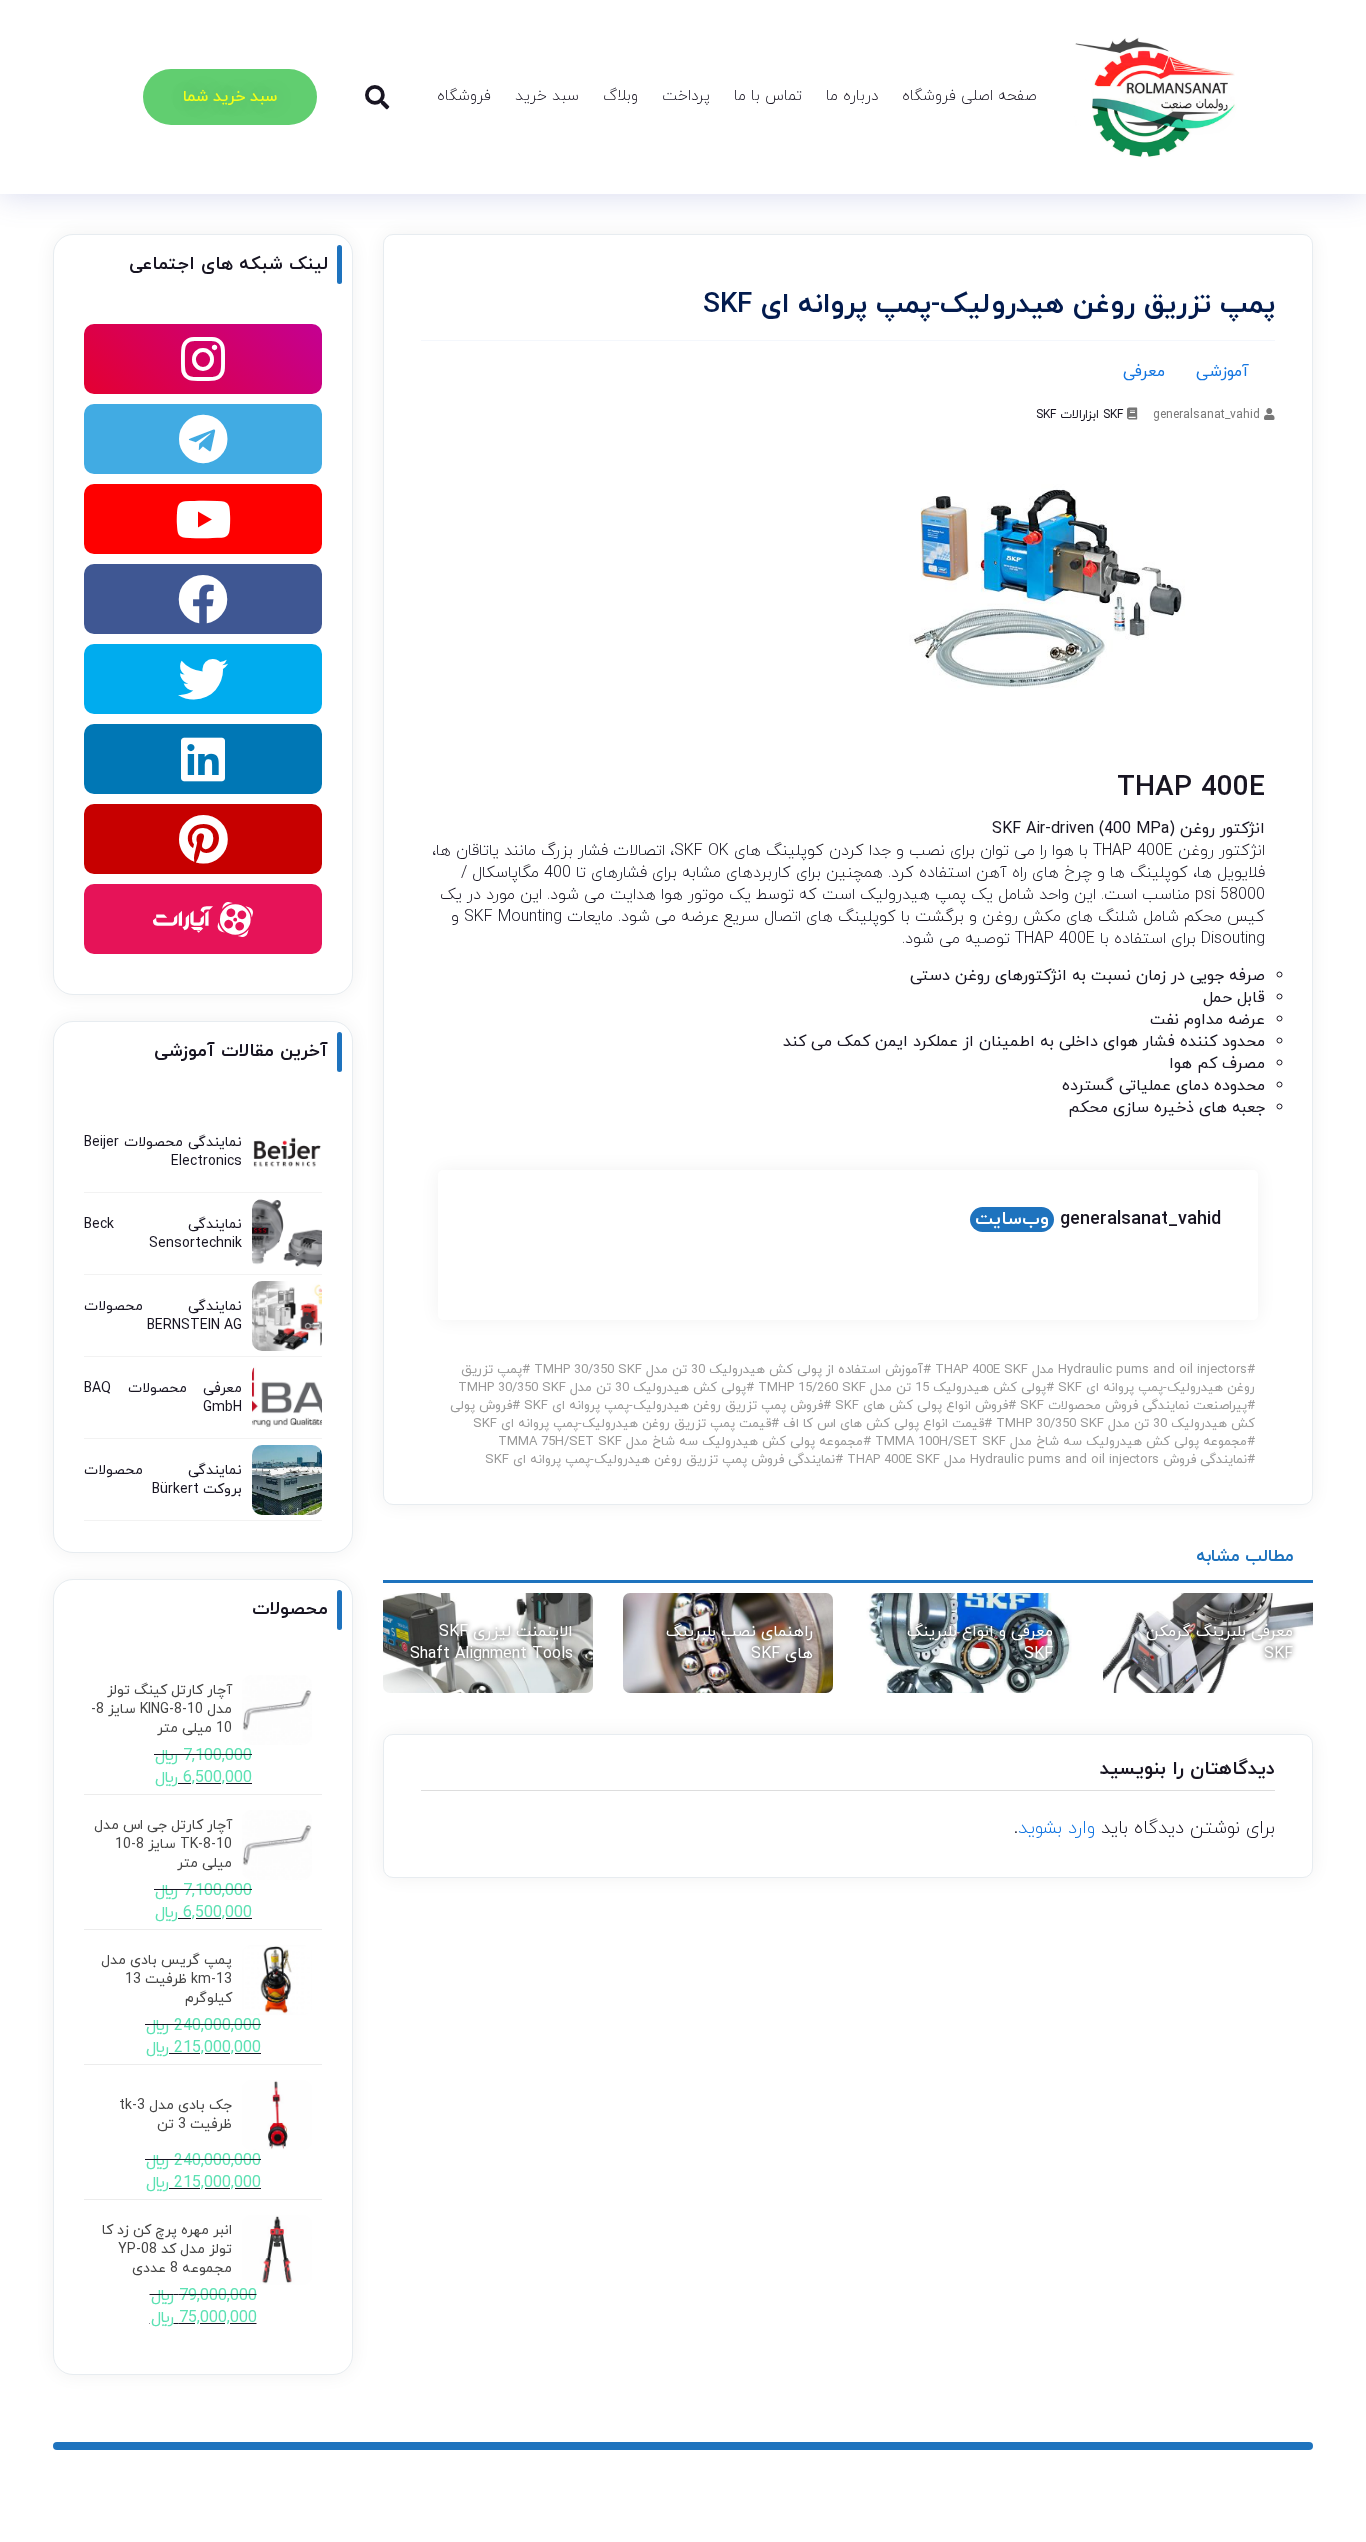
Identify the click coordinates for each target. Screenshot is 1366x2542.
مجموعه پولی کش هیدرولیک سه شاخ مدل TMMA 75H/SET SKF (680, 1442)
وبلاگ (620, 96)
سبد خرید (547, 96)
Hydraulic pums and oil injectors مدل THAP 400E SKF (1091, 1370)
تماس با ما (768, 96)
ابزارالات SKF (1067, 415)
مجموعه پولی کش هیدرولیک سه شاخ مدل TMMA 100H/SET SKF (1061, 1442)
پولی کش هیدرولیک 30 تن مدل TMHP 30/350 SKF (602, 1388)
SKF (1113, 415)
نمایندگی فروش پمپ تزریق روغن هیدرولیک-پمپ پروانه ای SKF (660, 1460)
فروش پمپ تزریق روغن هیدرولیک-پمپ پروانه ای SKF (673, 1406)
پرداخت (686, 96)
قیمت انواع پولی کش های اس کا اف (883, 1424)
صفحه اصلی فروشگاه (969, 96)
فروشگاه (464, 96)
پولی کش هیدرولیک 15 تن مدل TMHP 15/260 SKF (902, 1388)
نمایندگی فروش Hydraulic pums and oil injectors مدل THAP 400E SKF (1047, 1460)
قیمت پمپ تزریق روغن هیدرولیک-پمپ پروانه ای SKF (622, 1424)
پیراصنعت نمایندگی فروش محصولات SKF (1133, 1406)
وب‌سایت (1012, 1219)
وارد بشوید (1056, 1828)
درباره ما (852, 96)
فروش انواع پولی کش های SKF (921, 1406)
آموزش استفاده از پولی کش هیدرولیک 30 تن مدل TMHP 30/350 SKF (728, 1370)
